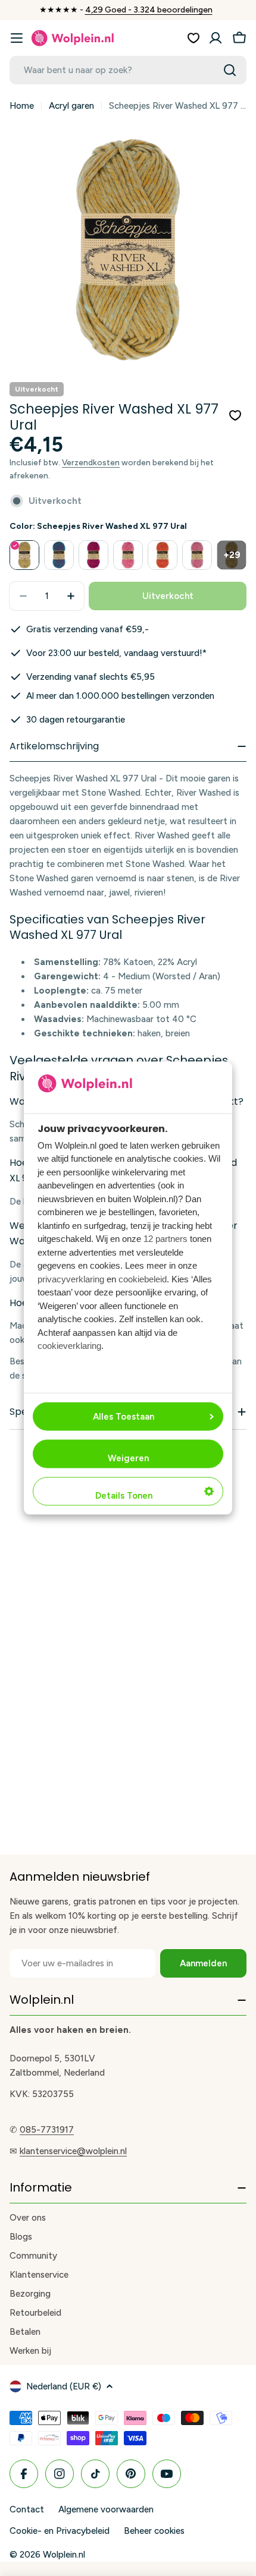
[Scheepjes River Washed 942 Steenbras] (93, 555)
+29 (232, 555)
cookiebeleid (143, 1278)
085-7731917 (47, 2130)
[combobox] (128, 70)
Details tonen (124, 1496)
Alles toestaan (124, 1417)
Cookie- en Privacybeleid (60, 2531)
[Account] (216, 38)
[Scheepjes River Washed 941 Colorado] (59, 555)
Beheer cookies (154, 2531)
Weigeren (128, 1458)
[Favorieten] (193, 38)
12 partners (166, 1239)
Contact (27, 2509)
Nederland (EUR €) (64, 2386)
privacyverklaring (71, 1278)
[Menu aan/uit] (17, 38)
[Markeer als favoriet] (235, 415)
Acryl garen (71, 106)
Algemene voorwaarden (106, 2509)
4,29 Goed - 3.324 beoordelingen (149, 10)
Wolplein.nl (64, 2555)
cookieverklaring (69, 1346)
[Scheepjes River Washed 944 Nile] (163, 555)
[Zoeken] (230, 70)
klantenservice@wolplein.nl (73, 2151)
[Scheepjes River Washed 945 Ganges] (197, 555)
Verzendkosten (91, 462)
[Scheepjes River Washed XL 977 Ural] (24, 555)
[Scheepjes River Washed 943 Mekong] (128, 555)
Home (22, 106)
